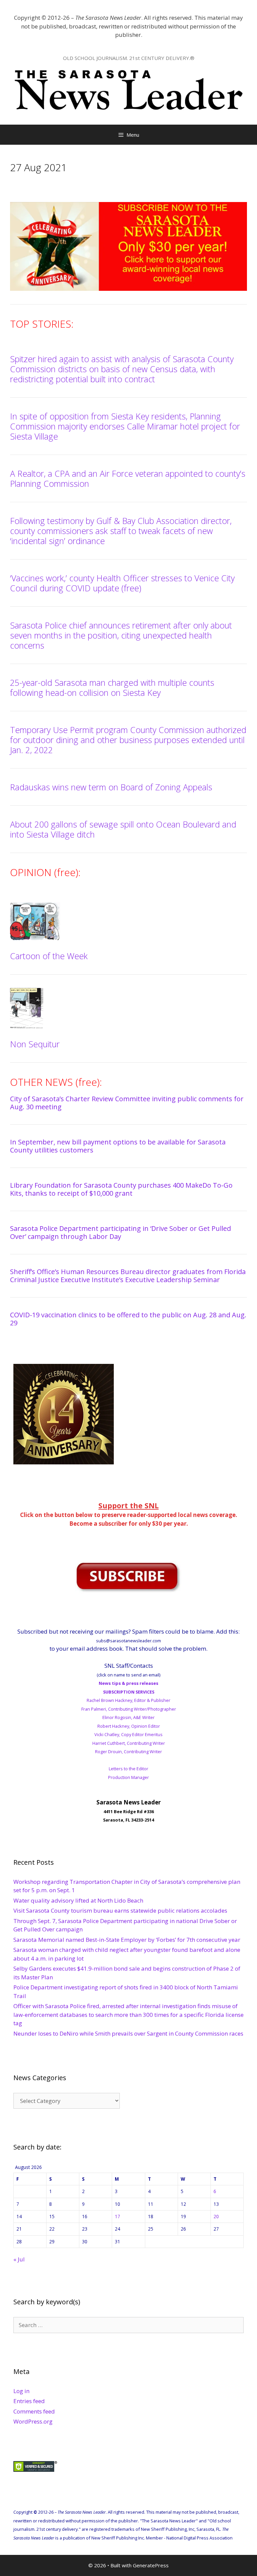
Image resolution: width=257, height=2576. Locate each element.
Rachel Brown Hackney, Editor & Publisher (128, 1700)
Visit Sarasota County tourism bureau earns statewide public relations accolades (120, 1910)
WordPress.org (33, 2421)
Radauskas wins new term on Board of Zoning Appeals (111, 787)
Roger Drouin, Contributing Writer (128, 1752)
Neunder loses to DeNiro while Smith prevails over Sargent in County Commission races (128, 2033)
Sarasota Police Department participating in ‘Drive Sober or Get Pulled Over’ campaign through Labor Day (120, 1232)
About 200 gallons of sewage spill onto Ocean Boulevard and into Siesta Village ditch (123, 829)
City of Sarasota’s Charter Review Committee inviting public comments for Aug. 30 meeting (127, 1103)
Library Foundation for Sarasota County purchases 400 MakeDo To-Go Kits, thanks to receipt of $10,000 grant (121, 1189)
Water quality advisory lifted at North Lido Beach (78, 1900)
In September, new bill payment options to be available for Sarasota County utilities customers (118, 1146)
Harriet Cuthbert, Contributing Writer (129, 1743)
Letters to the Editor (128, 1769)
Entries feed (29, 2401)
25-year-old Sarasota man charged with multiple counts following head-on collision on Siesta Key (112, 687)
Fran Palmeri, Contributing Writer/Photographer (129, 1709)
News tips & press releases (128, 1683)
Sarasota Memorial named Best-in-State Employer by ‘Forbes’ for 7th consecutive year (127, 1940)
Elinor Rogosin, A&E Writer (128, 1717)
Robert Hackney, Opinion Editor (129, 1726)
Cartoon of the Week (49, 956)
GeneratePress (151, 2565)
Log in (21, 2391)
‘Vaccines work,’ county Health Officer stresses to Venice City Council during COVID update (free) (122, 583)
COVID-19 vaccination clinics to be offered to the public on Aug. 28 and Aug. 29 (128, 1319)
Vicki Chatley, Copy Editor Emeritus (128, 1734)
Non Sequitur (35, 1044)
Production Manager (128, 1777)
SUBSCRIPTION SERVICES (129, 1692)
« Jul (19, 2259)
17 (117, 2216)
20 (216, 2216)
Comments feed (34, 2411)
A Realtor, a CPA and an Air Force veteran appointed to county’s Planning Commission (128, 478)
